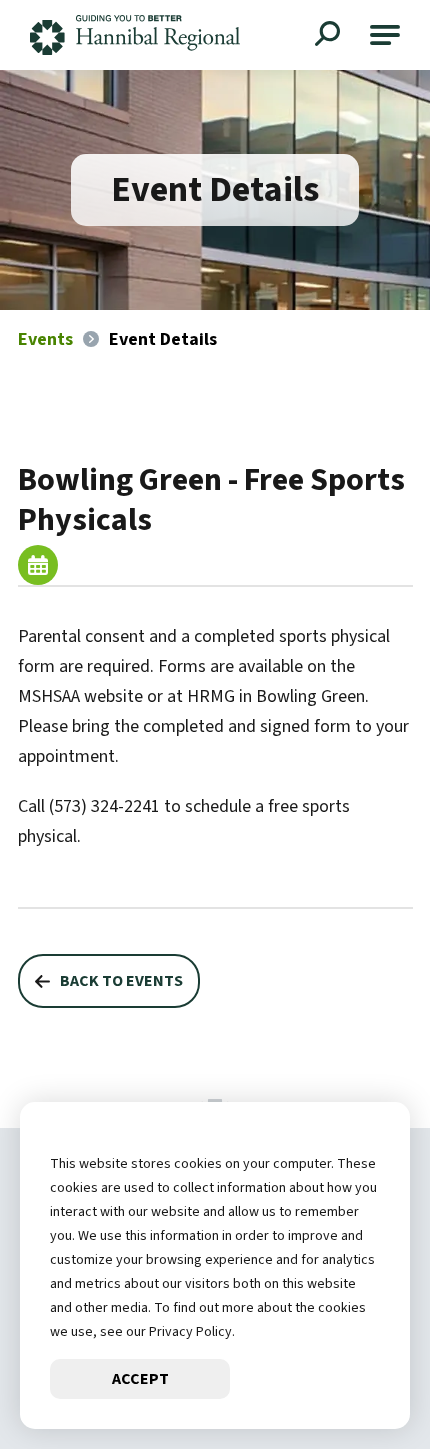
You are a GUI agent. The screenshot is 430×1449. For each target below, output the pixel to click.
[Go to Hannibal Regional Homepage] (135, 35)
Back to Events (121, 981)
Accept (140, 1379)
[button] (385, 35)
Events (45, 339)
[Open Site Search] (330, 36)
